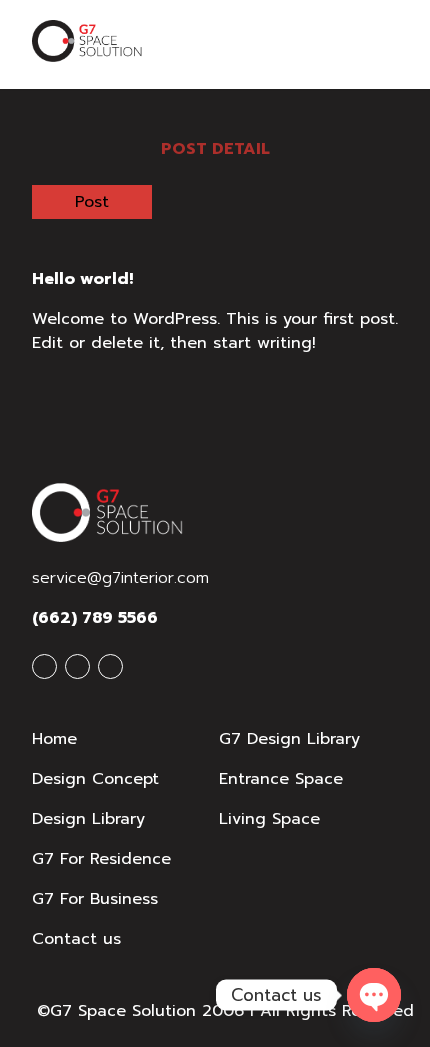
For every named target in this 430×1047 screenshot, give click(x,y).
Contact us (76, 939)
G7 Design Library (289, 739)
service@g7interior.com (120, 578)
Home (54, 739)
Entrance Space (281, 779)
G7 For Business (95, 899)
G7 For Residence (101, 859)
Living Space (269, 819)
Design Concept (95, 779)
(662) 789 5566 (95, 618)
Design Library (88, 819)
